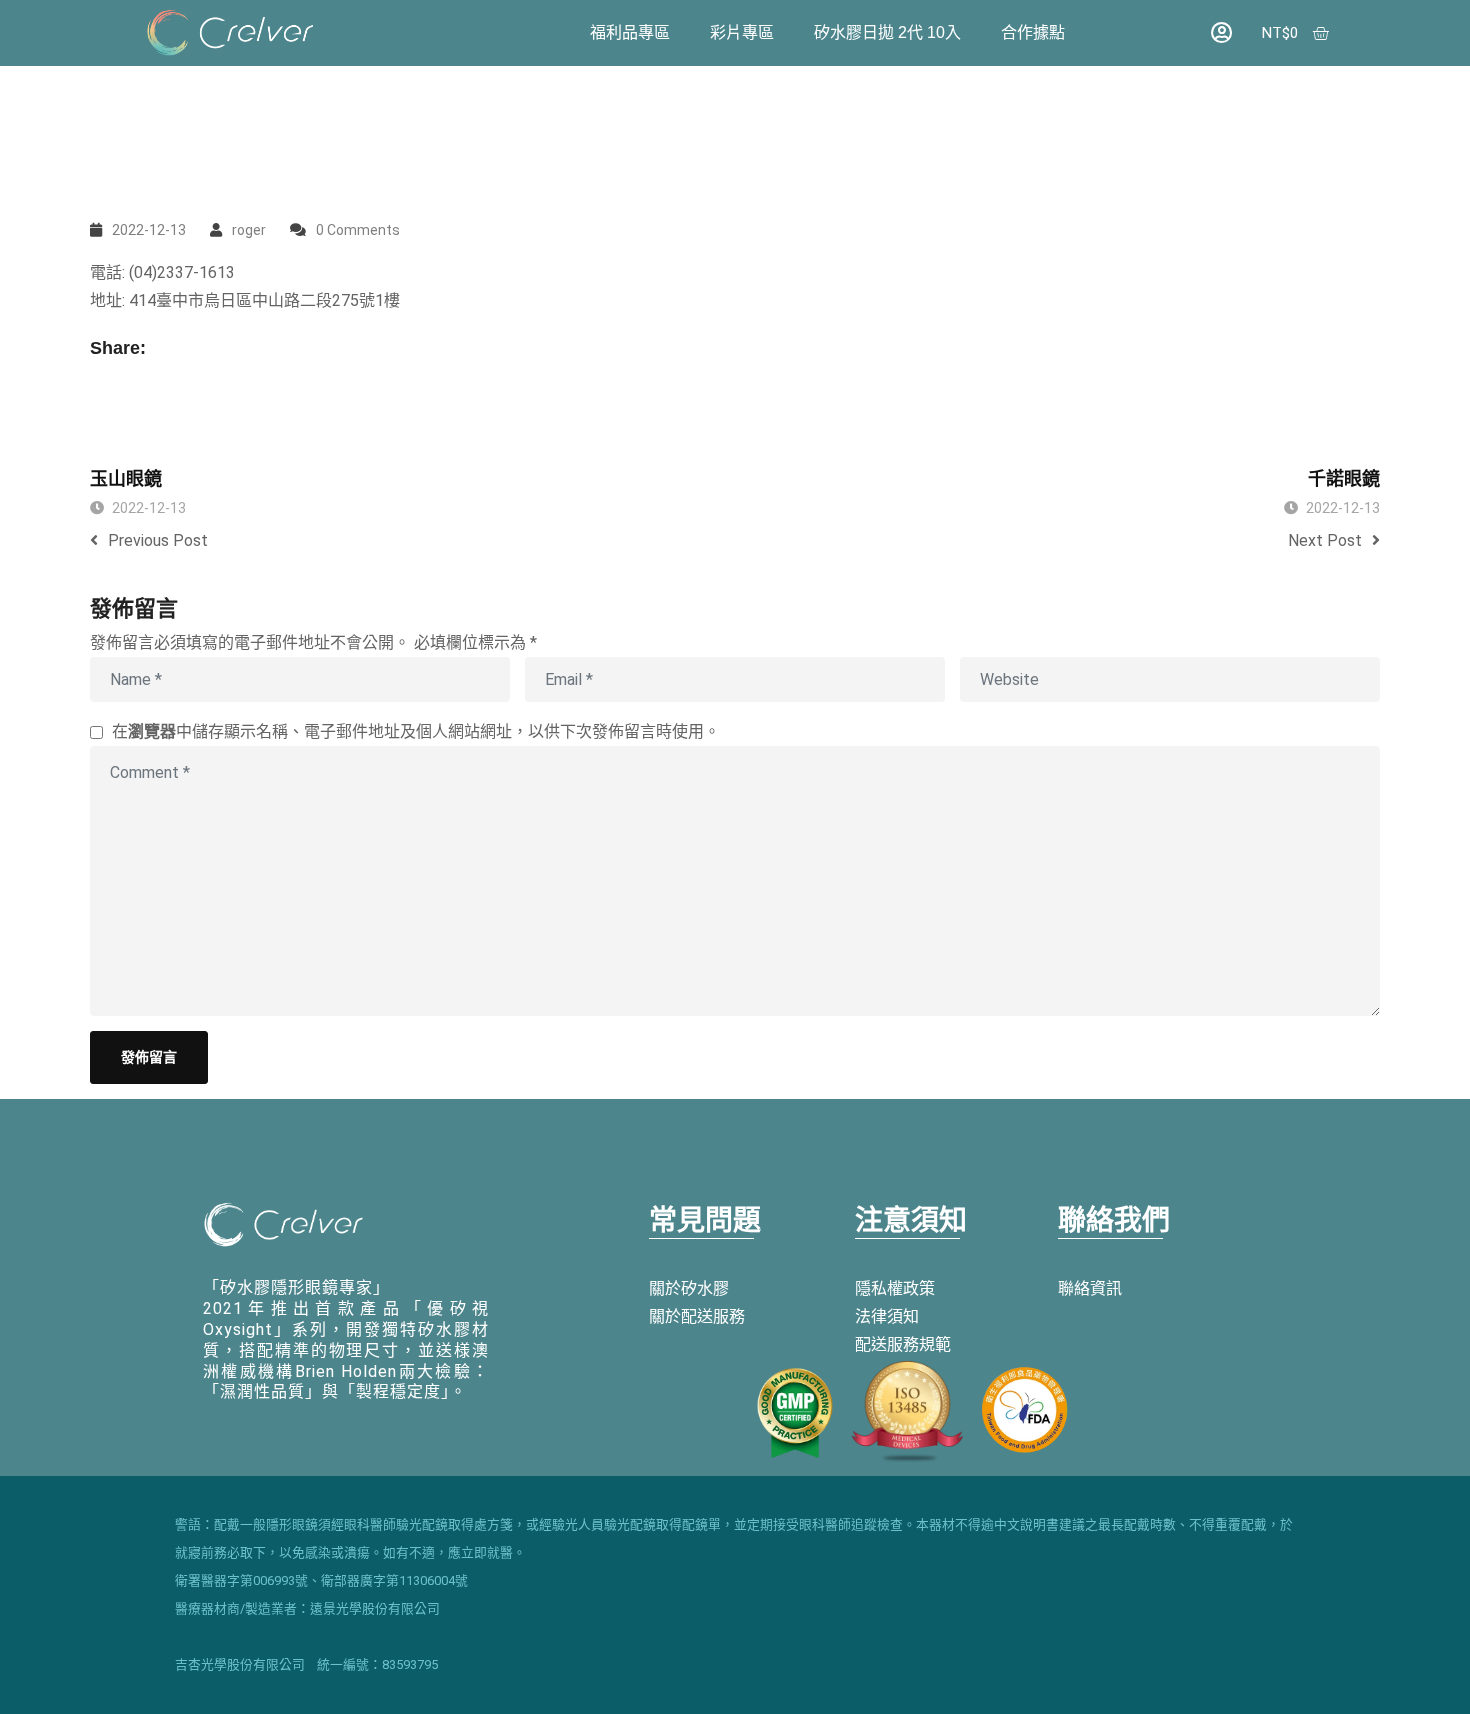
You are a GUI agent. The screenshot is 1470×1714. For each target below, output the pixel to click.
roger (249, 230)
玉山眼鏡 (126, 479)
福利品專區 (630, 32)
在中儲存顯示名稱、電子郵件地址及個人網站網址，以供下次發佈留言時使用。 (416, 731)
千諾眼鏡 (1344, 479)
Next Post (1325, 540)
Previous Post (158, 540)
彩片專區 (742, 32)
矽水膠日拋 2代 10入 (887, 32)
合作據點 (1033, 32)
